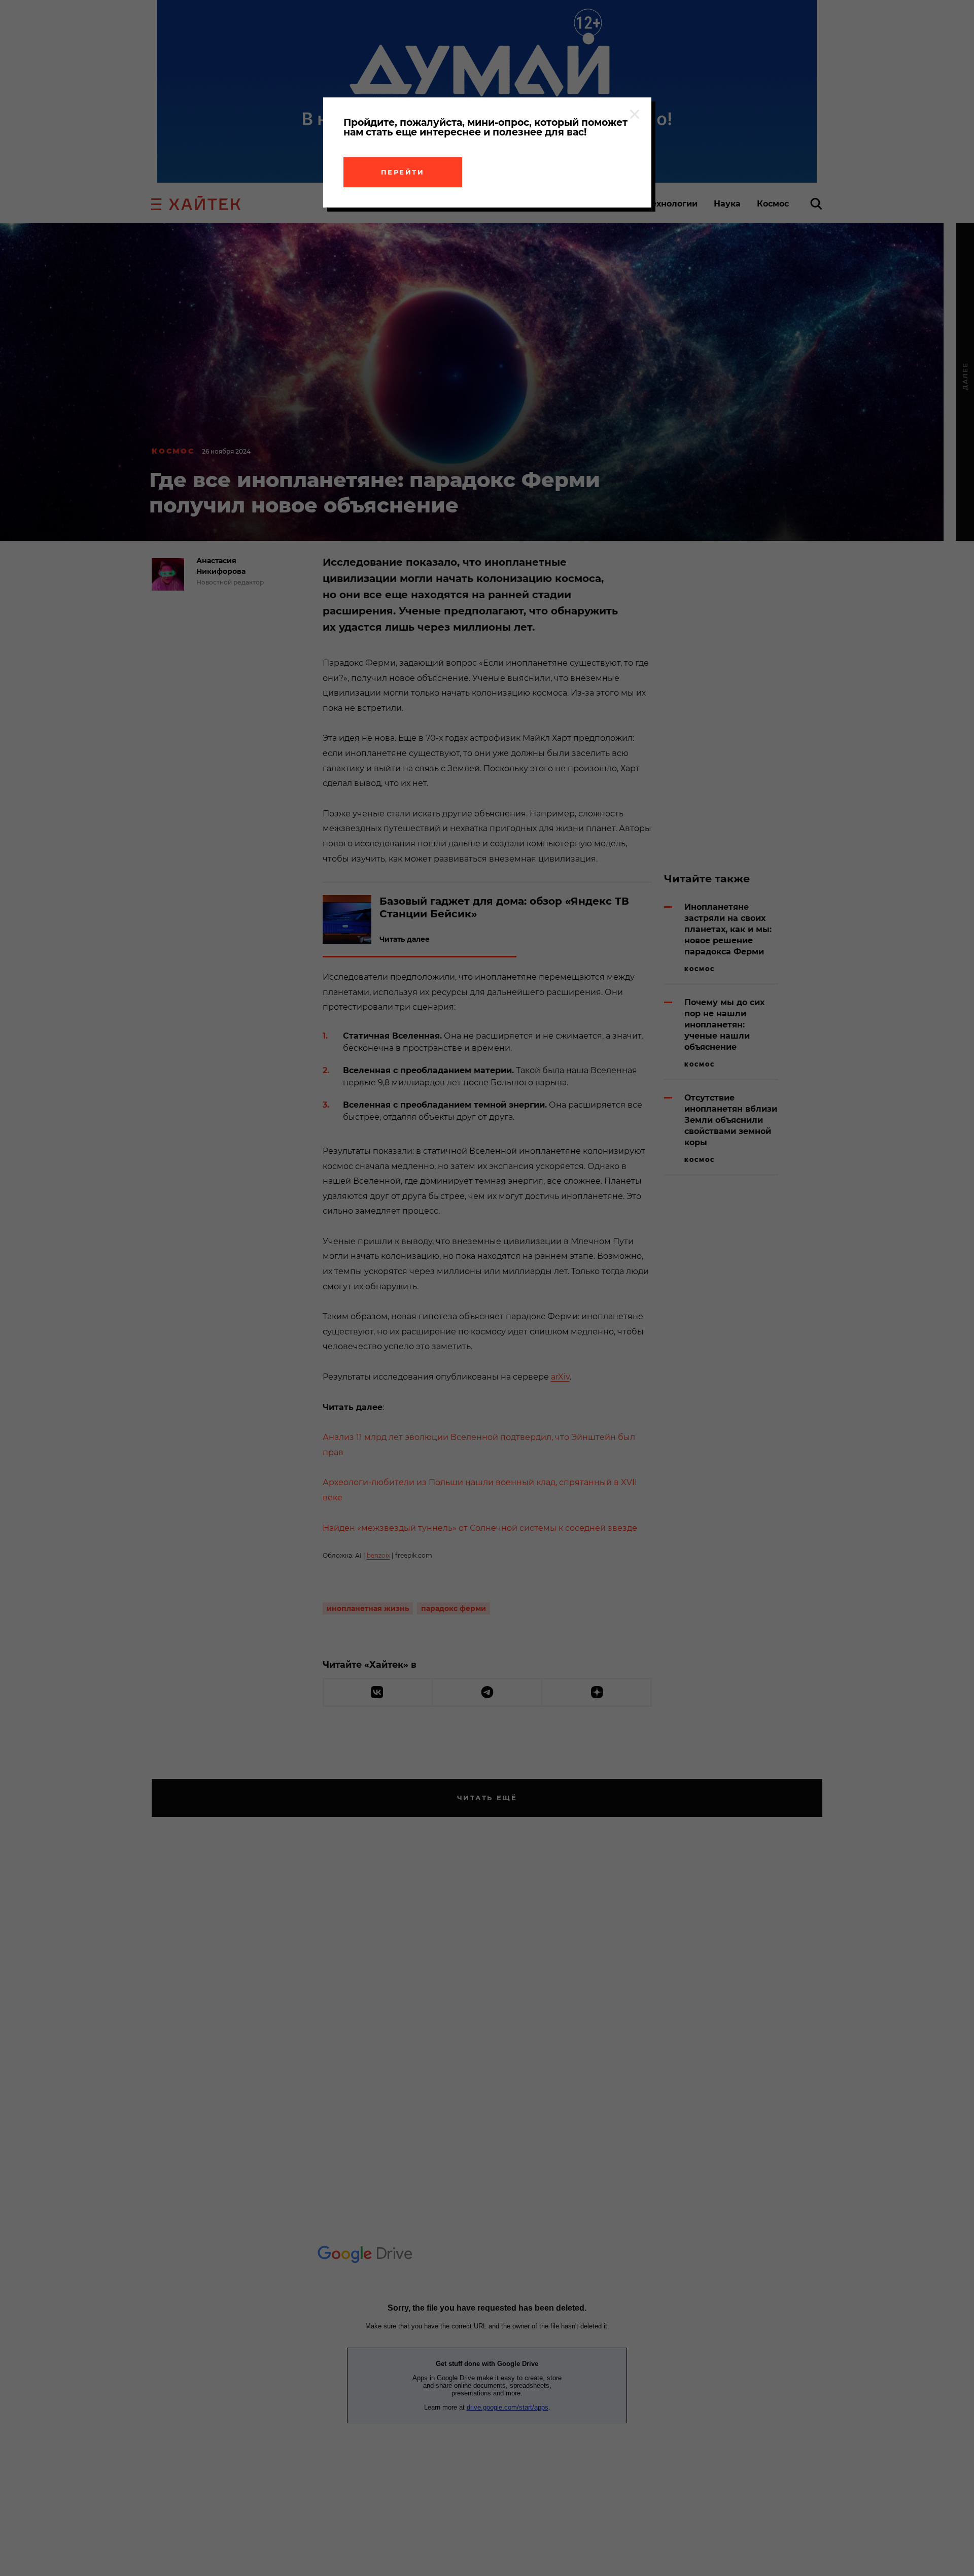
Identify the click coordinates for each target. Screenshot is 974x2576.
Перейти (403, 172)
